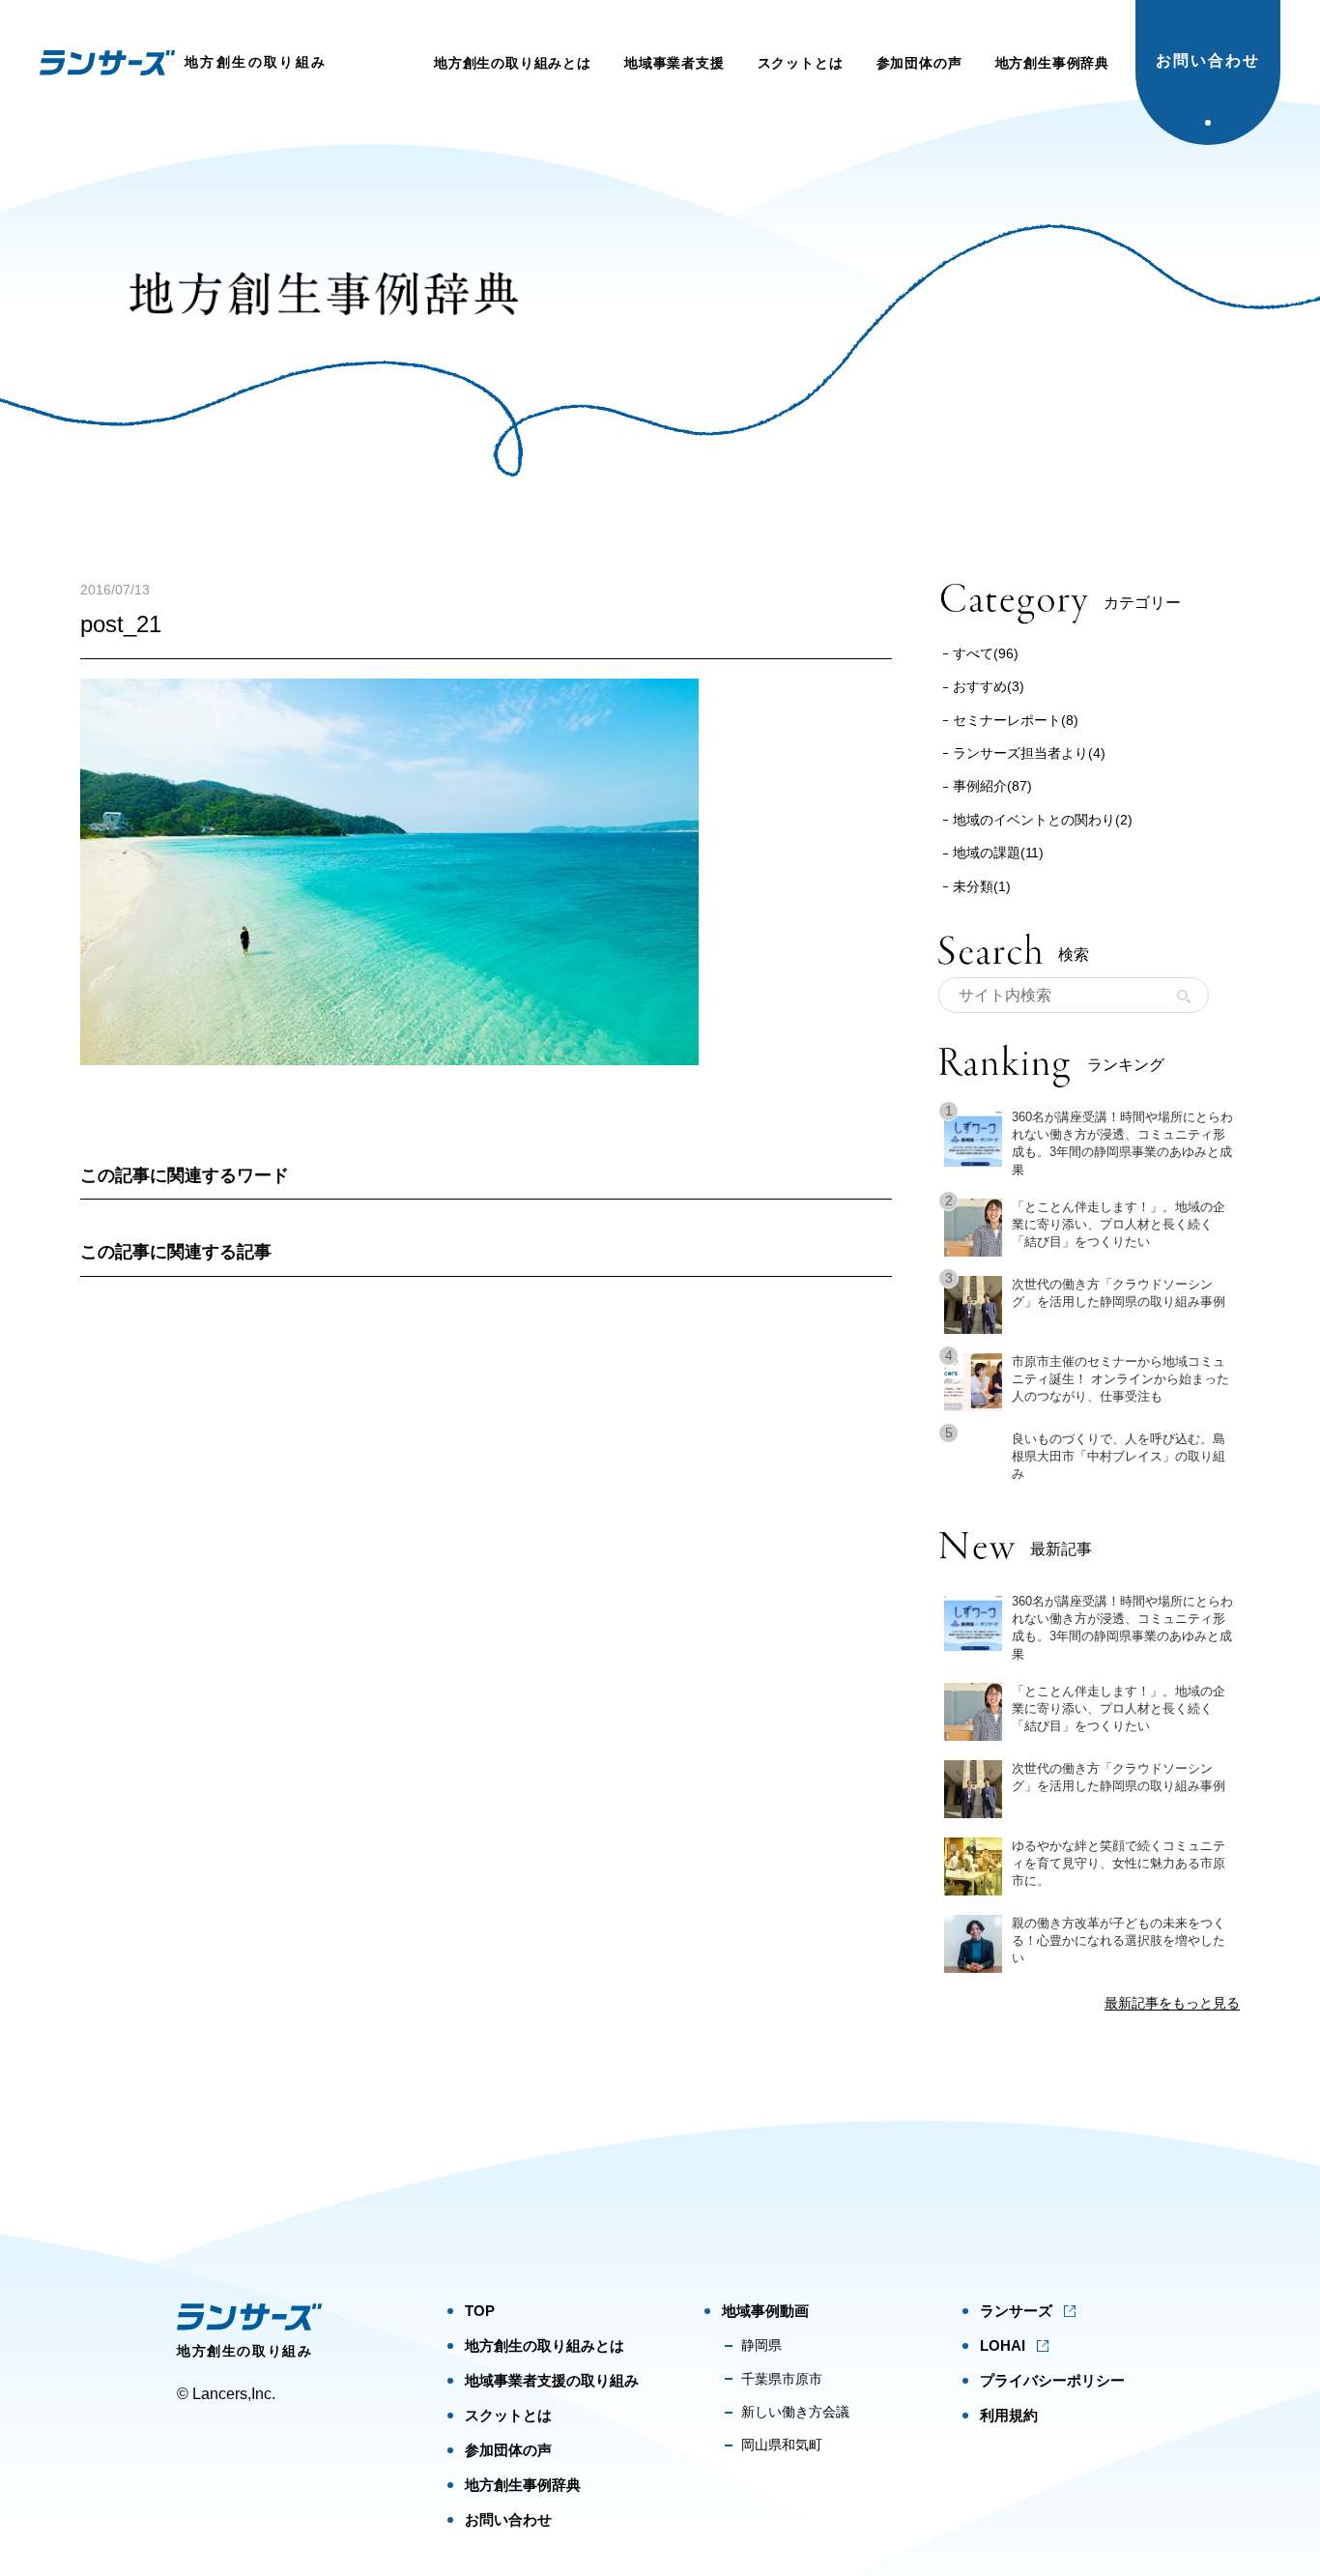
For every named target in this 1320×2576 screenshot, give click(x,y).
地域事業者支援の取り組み (552, 2380)
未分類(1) (982, 886)
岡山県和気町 (782, 2445)
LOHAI (1003, 2345)
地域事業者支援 (674, 63)
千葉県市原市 (782, 2379)
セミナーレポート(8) (1016, 720)
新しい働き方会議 (795, 2412)
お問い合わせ (1208, 60)
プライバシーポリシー (1052, 2380)
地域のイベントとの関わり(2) (1043, 820)
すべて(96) (986, 653)
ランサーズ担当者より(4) (1029, 753)
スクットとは (801, 63)
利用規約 (1009, 2415)
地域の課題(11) (998, 853)
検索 (1184, 997)
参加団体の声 (919, 63)
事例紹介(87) (992, 786)
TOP (480, 2311)
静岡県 (761, 2345)
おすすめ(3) (989, 686)
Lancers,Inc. (234, 2394)
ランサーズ (1016, 2311)
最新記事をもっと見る (1172, 2003)
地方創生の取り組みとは (513, 63)
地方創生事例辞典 (1052, 63)
